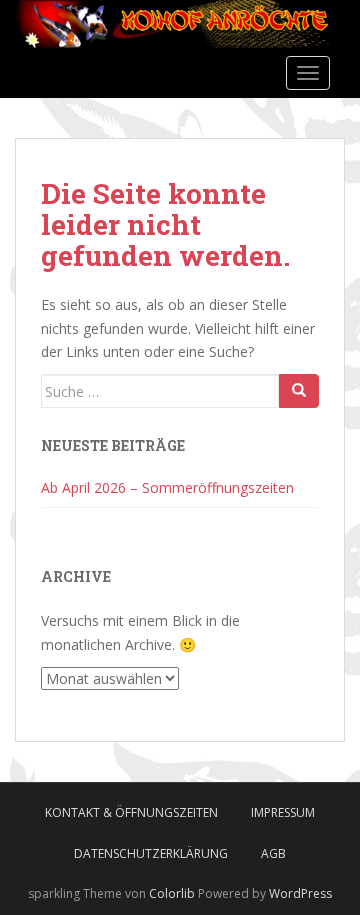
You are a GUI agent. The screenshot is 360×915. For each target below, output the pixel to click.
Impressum (283, 812)
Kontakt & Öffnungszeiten (131, 812)
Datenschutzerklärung (151, 853)
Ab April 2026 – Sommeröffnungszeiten (167, 487)
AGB (273, 853)
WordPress (300, 893)
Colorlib (172, 893)
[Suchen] (299, 391)
